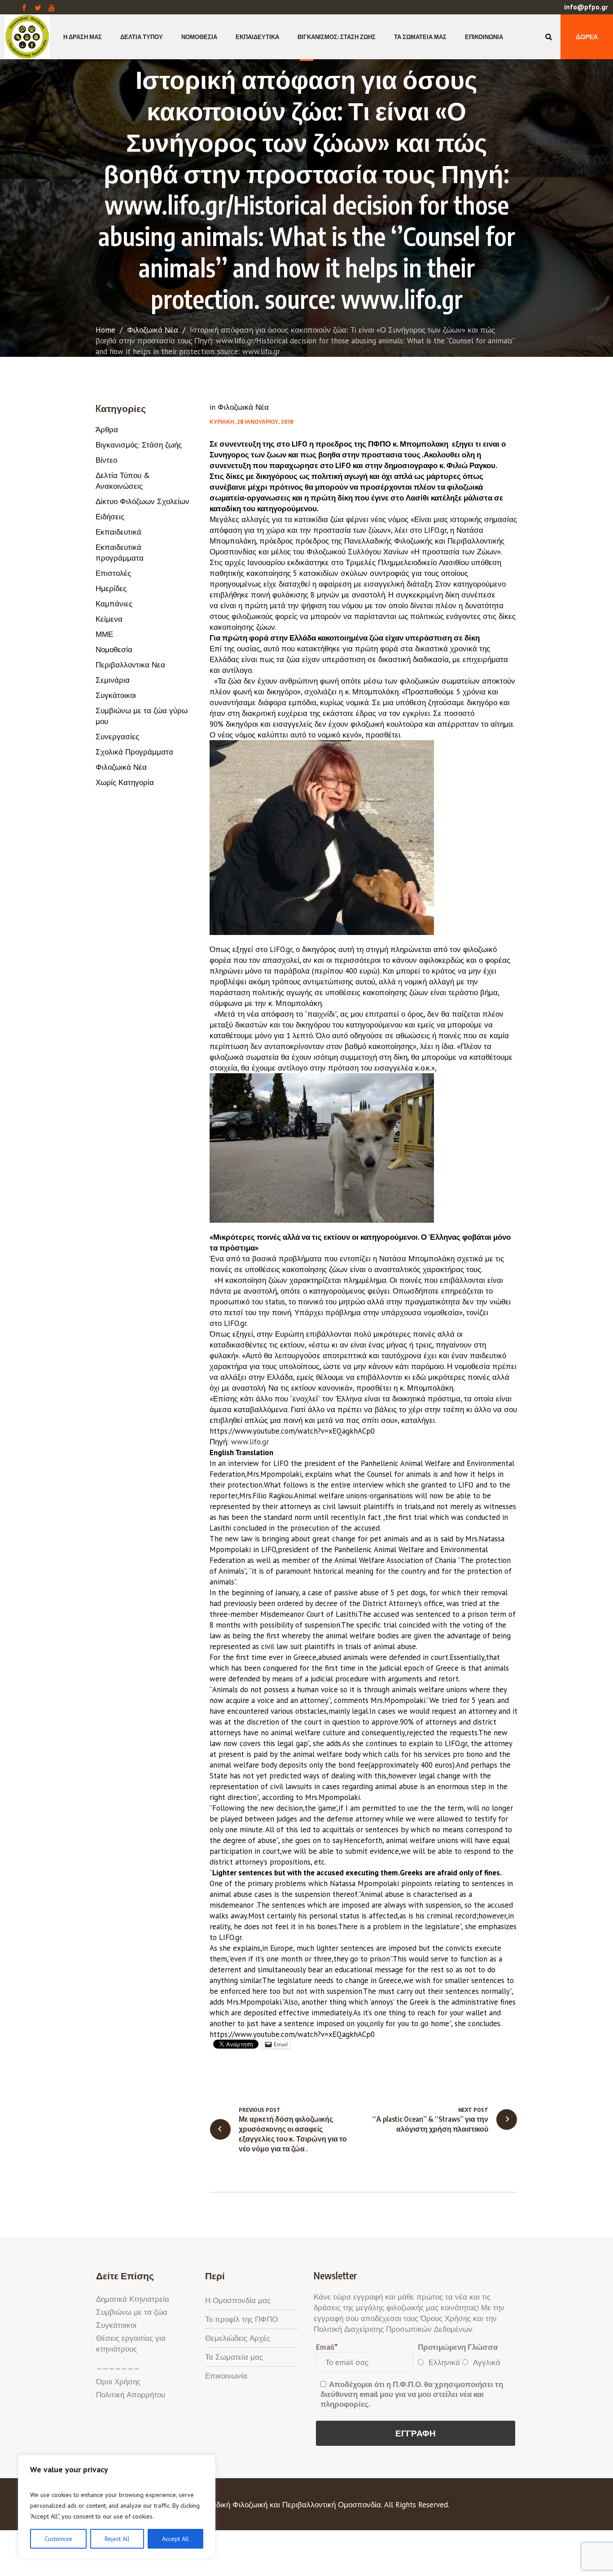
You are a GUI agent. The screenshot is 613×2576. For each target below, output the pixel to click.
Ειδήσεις (110, 517)
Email (326, 2347)
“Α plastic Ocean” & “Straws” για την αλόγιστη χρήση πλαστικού (430, 2124)
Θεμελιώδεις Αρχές (238, 2338)
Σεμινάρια (113, 680)
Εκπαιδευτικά (118, 532)
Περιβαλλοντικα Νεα (130, 665)
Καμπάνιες (114, 604)
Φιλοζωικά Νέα (153, 330)
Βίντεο (106, 460)
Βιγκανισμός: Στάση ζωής (139, 445)
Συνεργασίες (117, 737)
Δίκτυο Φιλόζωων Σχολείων (142, 501)
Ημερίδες (111, 588)
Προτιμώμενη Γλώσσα (458, 2347)
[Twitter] (38, 8)
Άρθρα (107, 430)
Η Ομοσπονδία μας (238, 2300)
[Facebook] (24, 8)
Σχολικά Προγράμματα (134, 752)
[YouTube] (52, 8)
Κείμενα (109, 619)
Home (105, 330)
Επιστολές (113, 573)
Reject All (117, 2539)
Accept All (175, 2539)
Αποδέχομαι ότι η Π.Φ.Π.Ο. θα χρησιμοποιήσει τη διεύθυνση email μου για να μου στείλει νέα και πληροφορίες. (412, 2394)
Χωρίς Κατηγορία (125, 782)
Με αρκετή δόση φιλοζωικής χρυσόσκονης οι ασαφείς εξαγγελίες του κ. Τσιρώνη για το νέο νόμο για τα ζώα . (293, 2134)
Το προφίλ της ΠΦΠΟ (241, 2319)
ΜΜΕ (104, 634)
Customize (58, 2539)
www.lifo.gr (250, 1442)
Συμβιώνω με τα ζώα (132, 2312)
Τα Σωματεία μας (234, 2357)
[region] (117, 2506)
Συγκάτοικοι (116, 695)
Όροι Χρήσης (118, 2382)
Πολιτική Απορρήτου (131, 2395)
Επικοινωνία (226, 2376)
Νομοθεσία (114, 649)
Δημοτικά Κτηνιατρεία (133, 2299)
